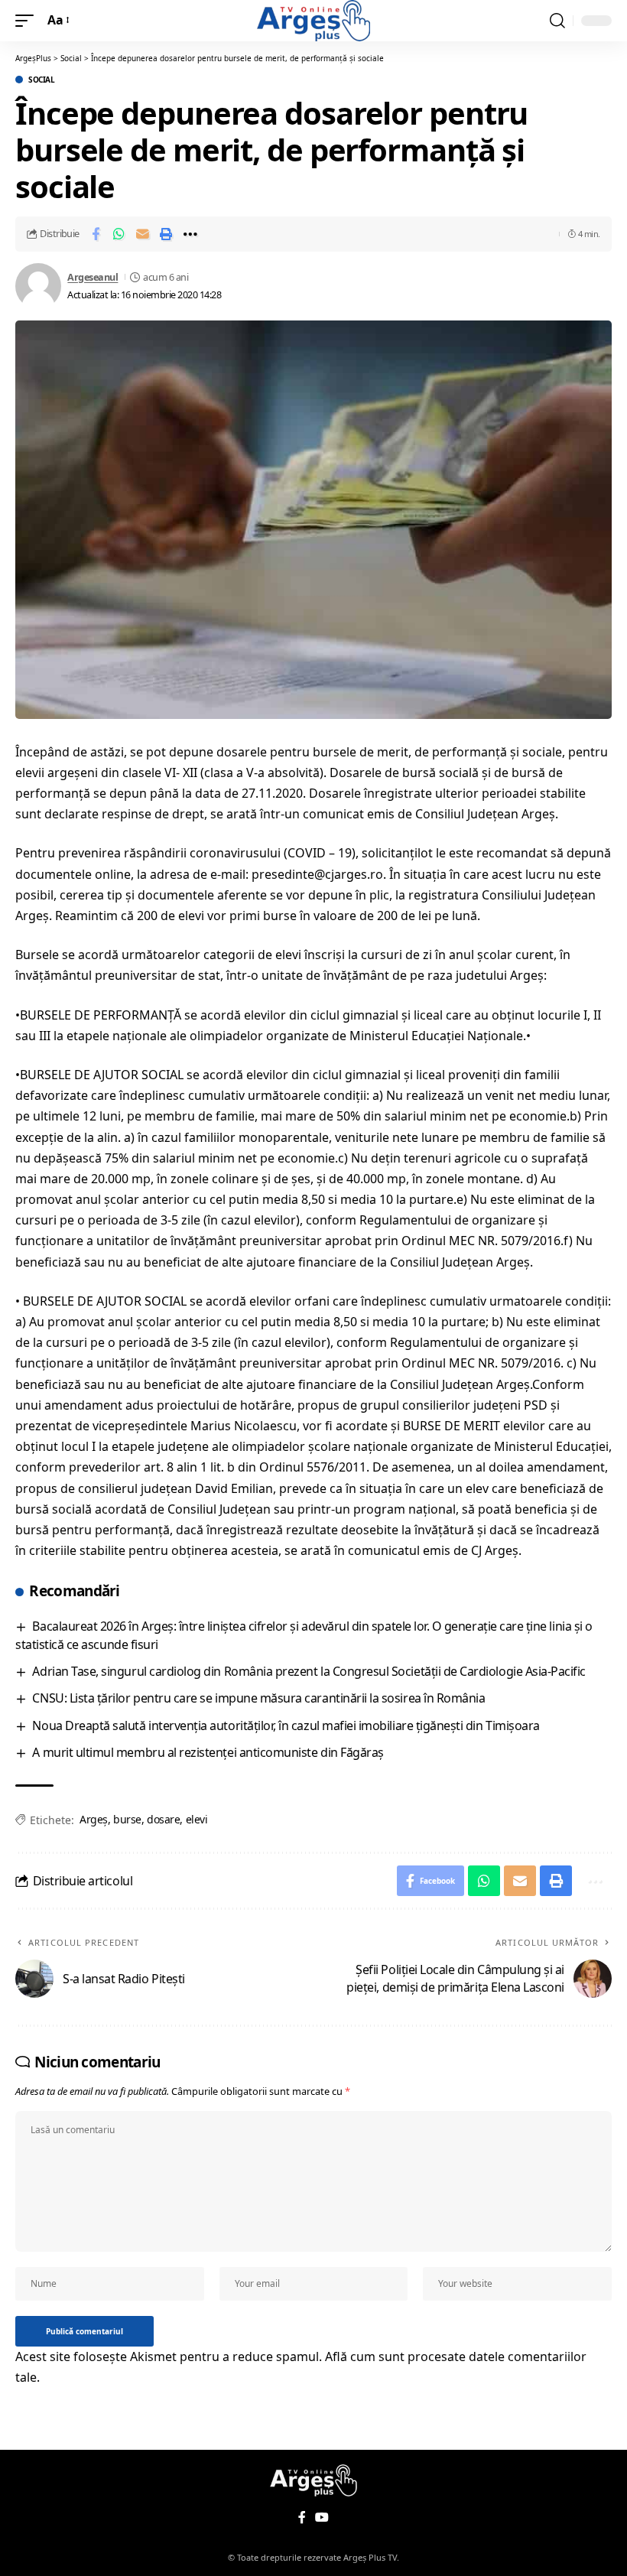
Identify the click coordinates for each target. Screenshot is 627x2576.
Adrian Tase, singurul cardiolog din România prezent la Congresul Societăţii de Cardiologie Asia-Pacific (309, 1671)
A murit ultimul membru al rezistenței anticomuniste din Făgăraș (208, 1752)
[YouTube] (322, 2517)
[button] (28, 20)
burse (127, 1819)
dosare (163, 1819)
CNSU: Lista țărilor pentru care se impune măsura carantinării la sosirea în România (258, 1698)
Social (41, 80)
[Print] (167, 234)
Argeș (94, 1819)
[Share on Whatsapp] (119, 234)
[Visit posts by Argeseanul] (38, 286)
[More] (190, 234)
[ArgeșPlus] (313, 21)
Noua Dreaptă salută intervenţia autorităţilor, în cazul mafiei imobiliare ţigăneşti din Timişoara (286, 1725)
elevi (197, 1819)
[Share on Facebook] (96, 234)
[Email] (143, 234)
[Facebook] (302, 2517)
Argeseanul (93, 277)
